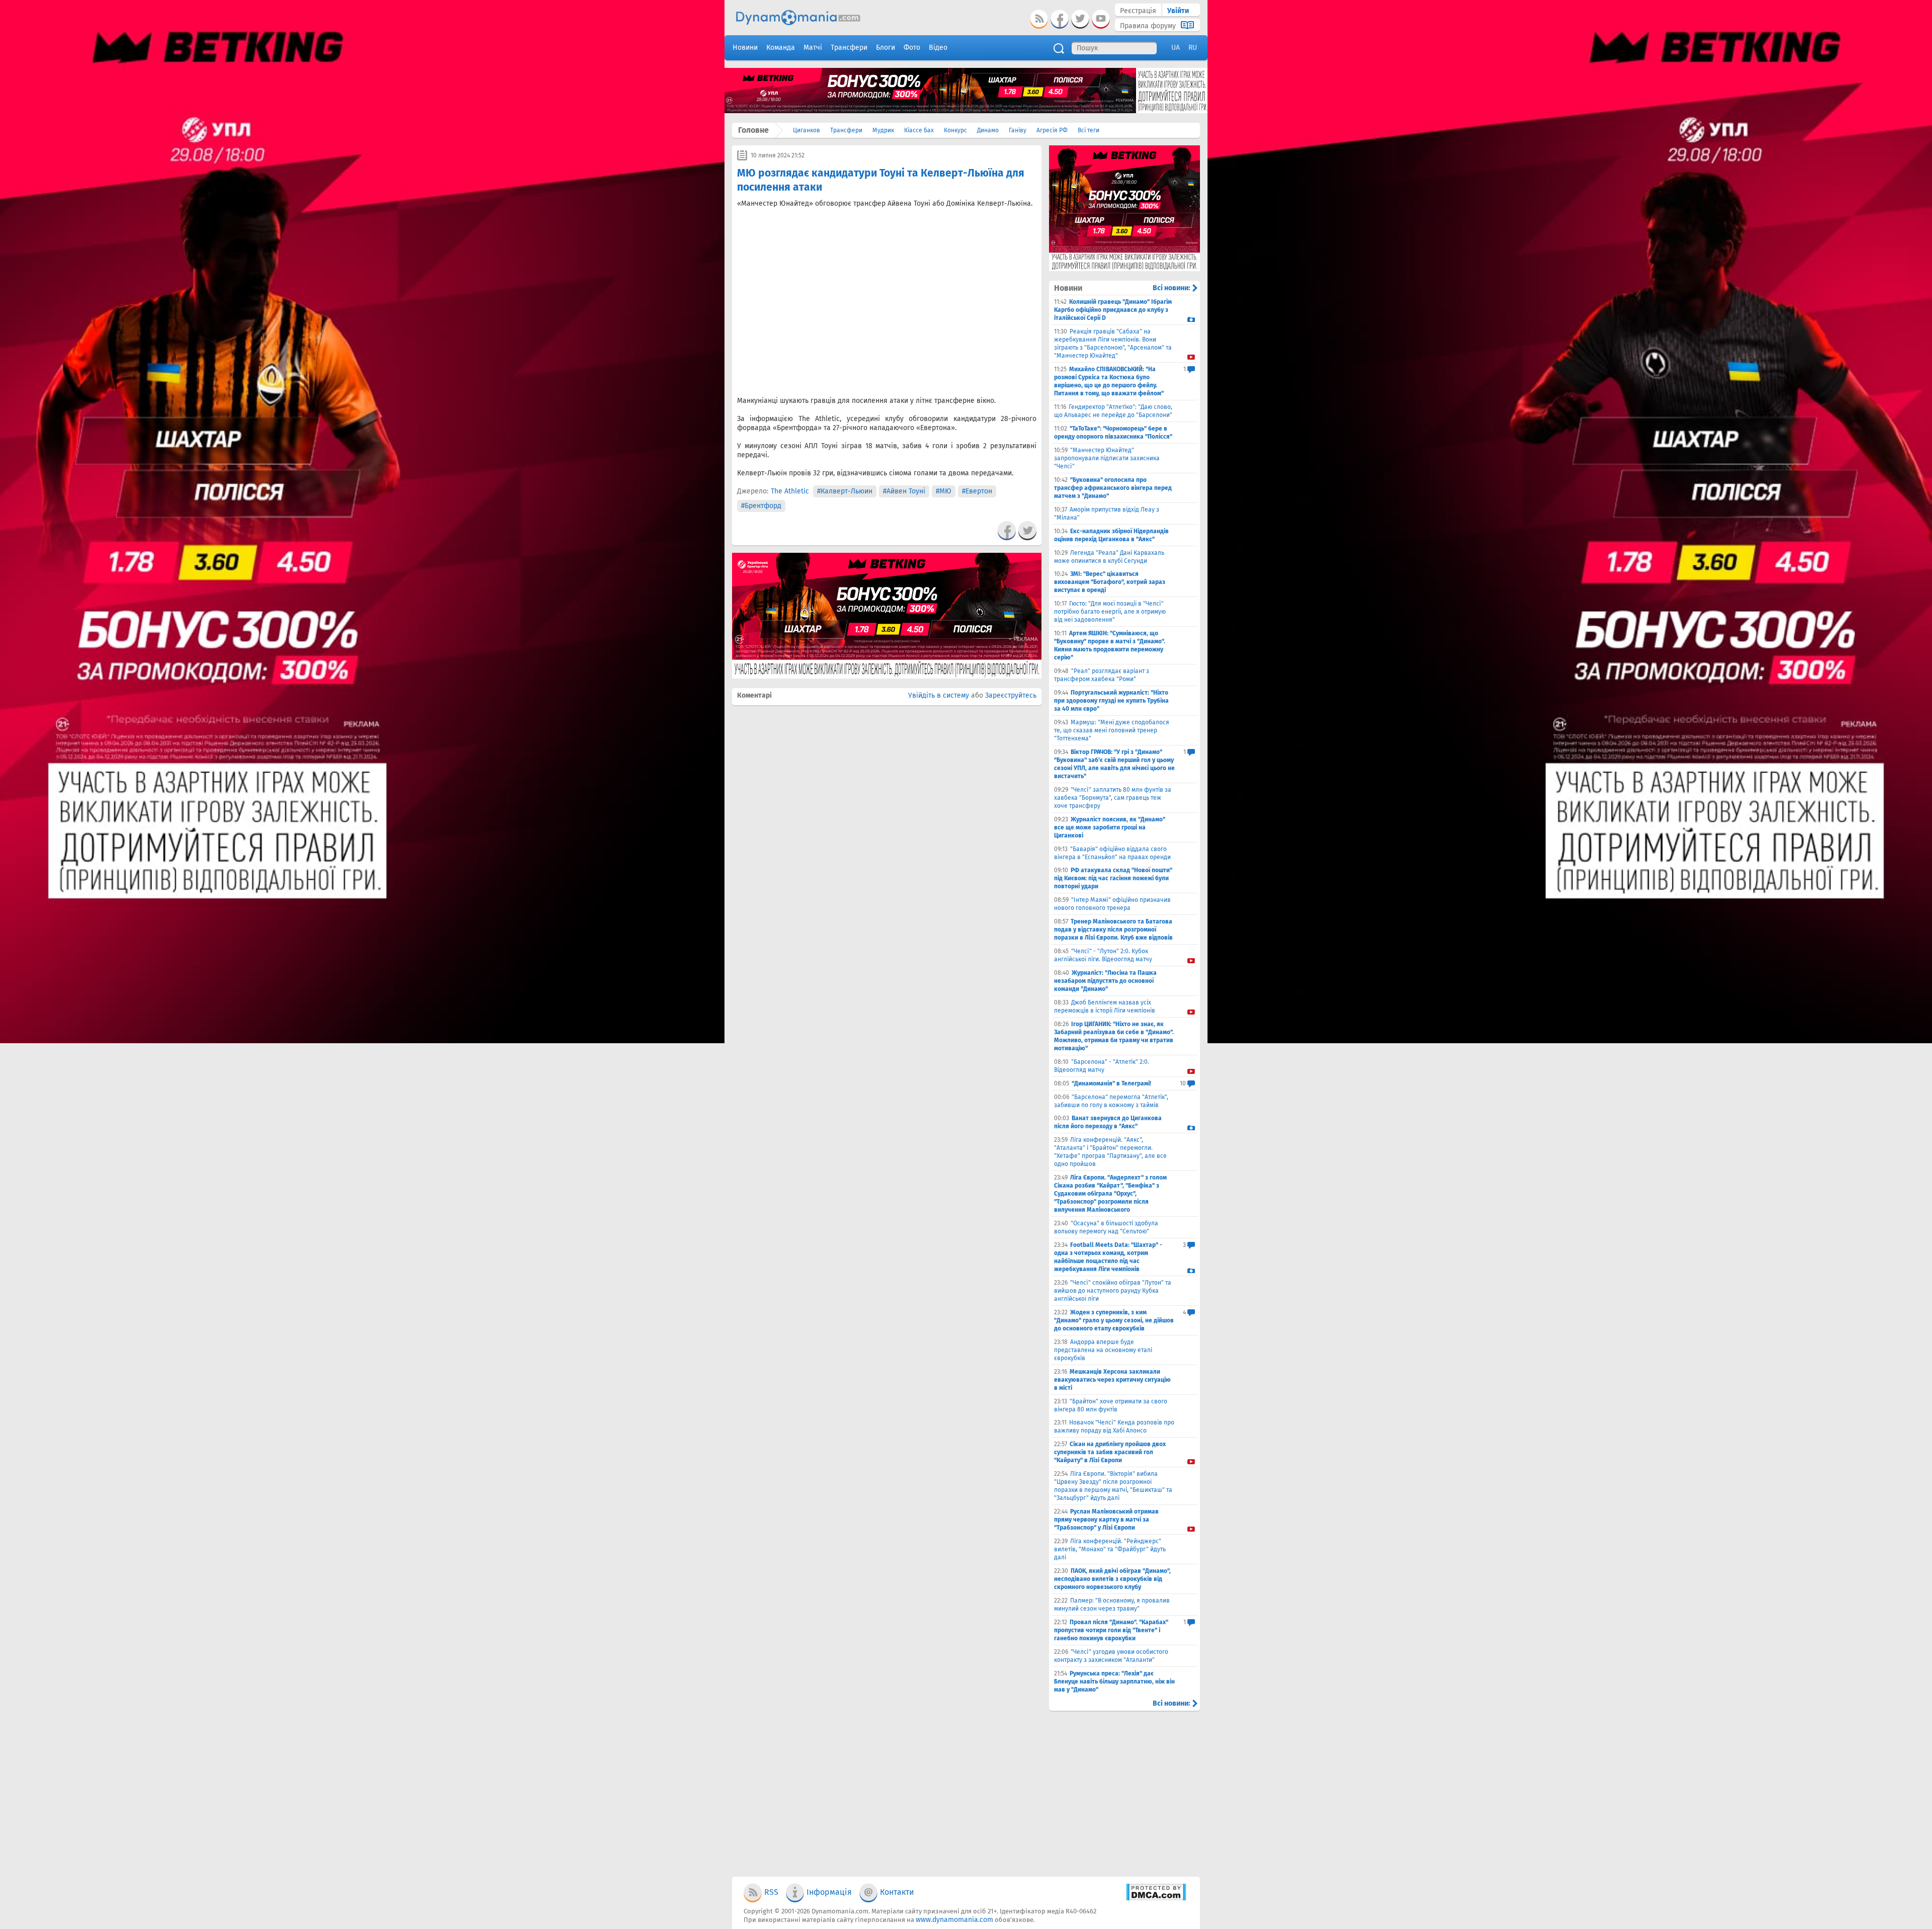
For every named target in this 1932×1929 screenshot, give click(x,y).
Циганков (807, 130)
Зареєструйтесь (1011, 695)
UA (1176, 48)
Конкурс (955, 130)
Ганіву (1018, 130)
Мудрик (883, 130)
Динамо (988, 130)
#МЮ (944, 491)
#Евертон (977, 491)
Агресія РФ (1052, 130)
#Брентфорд (761, 506)
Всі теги (1089, 130)
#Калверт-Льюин (845, 491)
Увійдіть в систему (939, 695)
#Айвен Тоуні (904, 491)
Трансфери (846, 130)
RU (1193, 48)
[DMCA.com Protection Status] (1156, 1899)
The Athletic (790, 491)
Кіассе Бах (919, 130)
